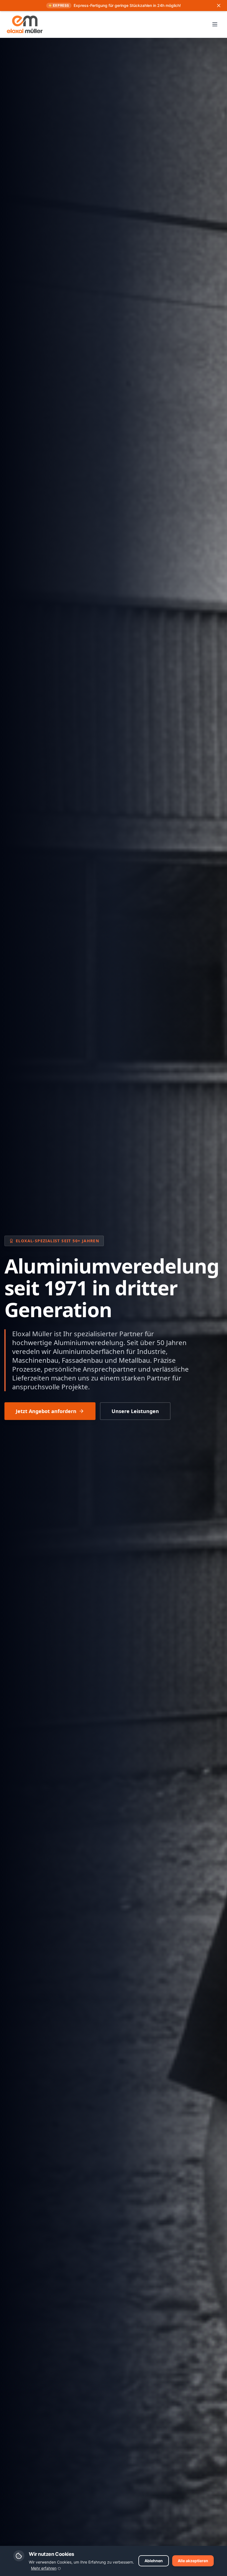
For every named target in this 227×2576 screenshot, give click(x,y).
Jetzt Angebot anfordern (46, 1411)
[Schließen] (219, 6)
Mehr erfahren (44, 2568)
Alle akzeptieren (193, 2561)
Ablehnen (154, 2561)
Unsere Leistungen (135, 1411)
